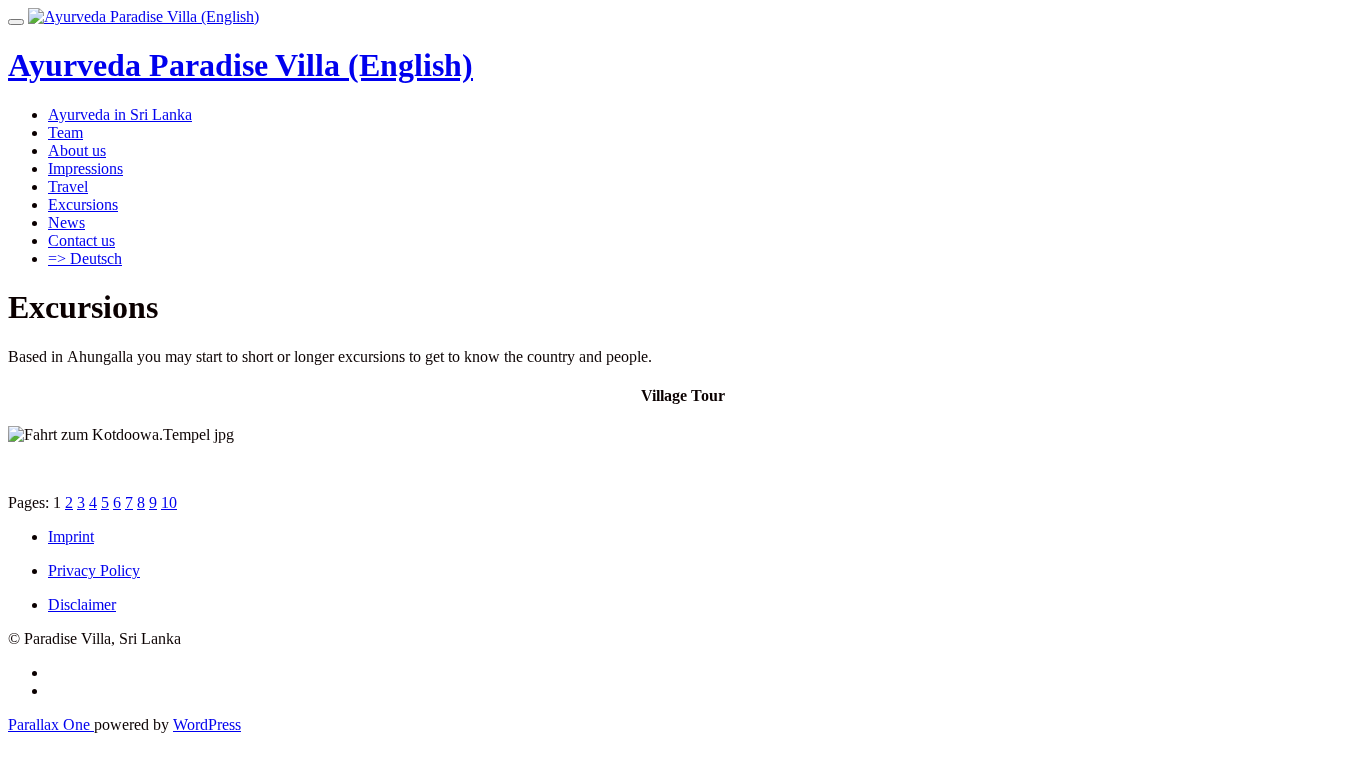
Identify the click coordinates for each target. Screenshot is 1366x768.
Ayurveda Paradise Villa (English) (240, 65)
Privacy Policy (94, 570)
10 (169, 502)
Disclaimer (82, 604)
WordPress (207, 724)
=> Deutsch (85, 258)
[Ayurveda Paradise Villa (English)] (143, 16)
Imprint (71, 536)
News (66, 222)
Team (65, 132)
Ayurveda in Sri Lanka (120, 114)
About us (77, 150)
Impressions (85, 168)
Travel (68, 186)
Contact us (81, 240)
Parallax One (51, 724)
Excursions (83, 204)
